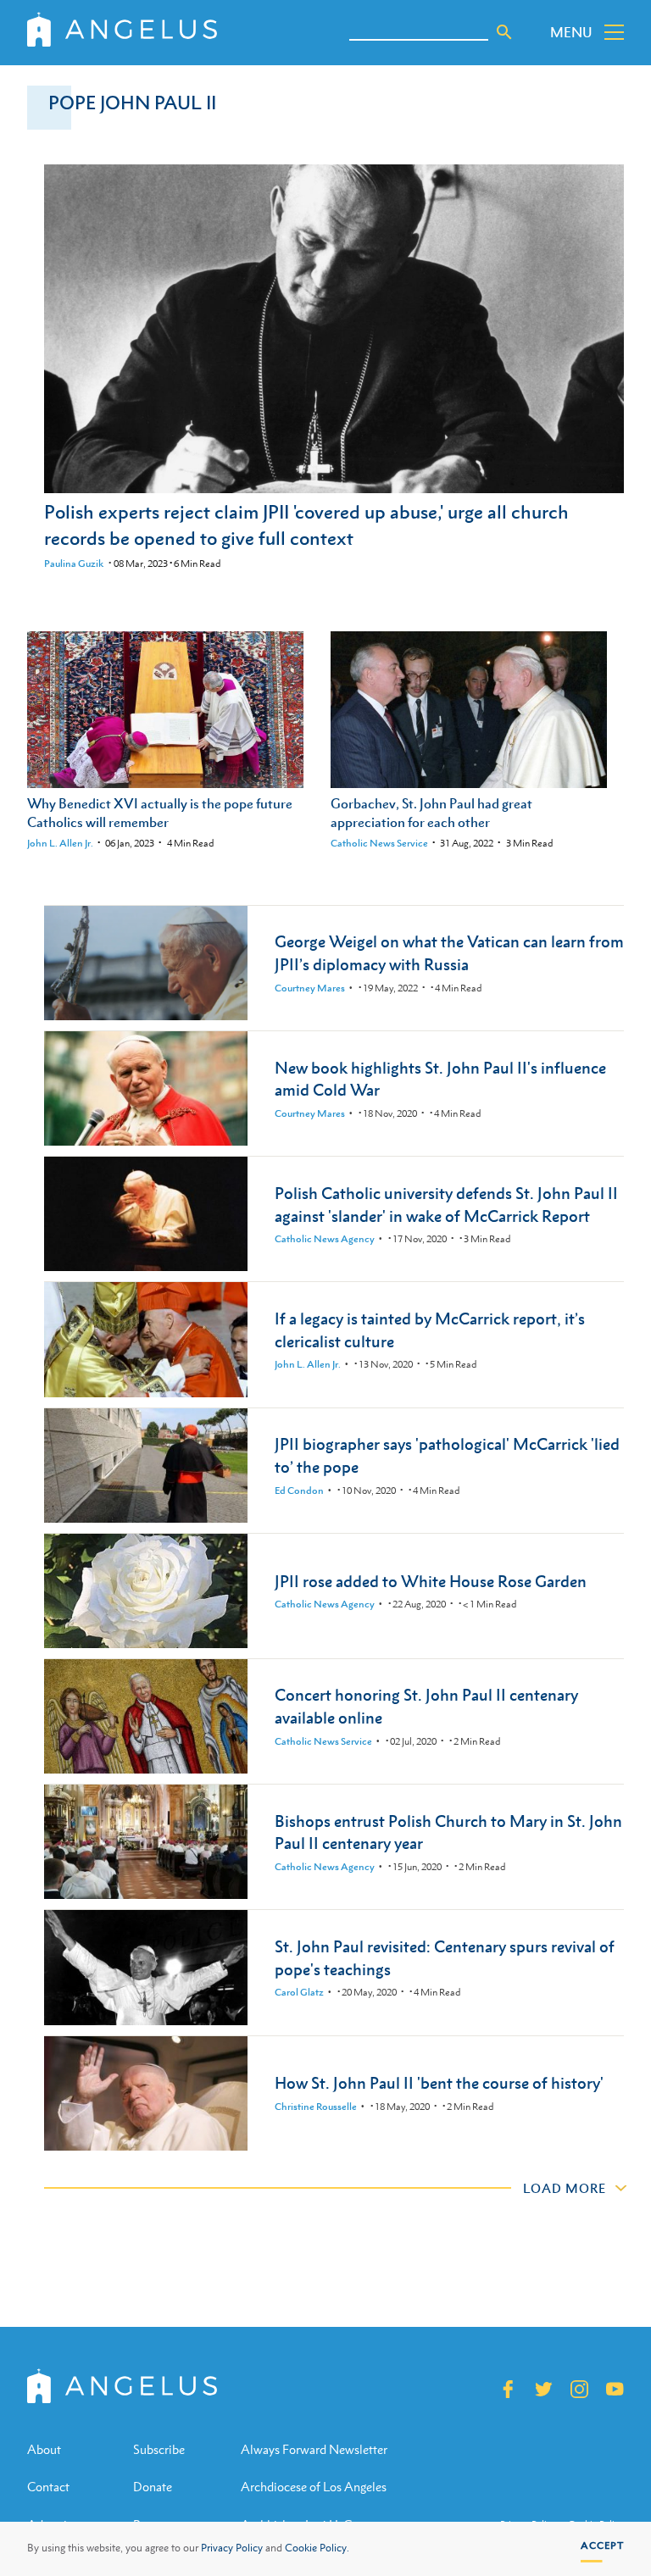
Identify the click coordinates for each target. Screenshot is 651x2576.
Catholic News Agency (325, 1239)
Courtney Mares (310, 988)
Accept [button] (602, 2545)
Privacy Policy (232, 2548)
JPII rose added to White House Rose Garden (431, 1581)
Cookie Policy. (317, 2548)
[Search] (504, 32)
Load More (565, 2188)
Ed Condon (299, 1491)
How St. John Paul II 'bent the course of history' (439, 2082)
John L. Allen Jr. (60, 843)
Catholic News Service (379, 843)
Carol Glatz (299, 1992)
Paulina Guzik (74, 563)
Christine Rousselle (316, 2107)
